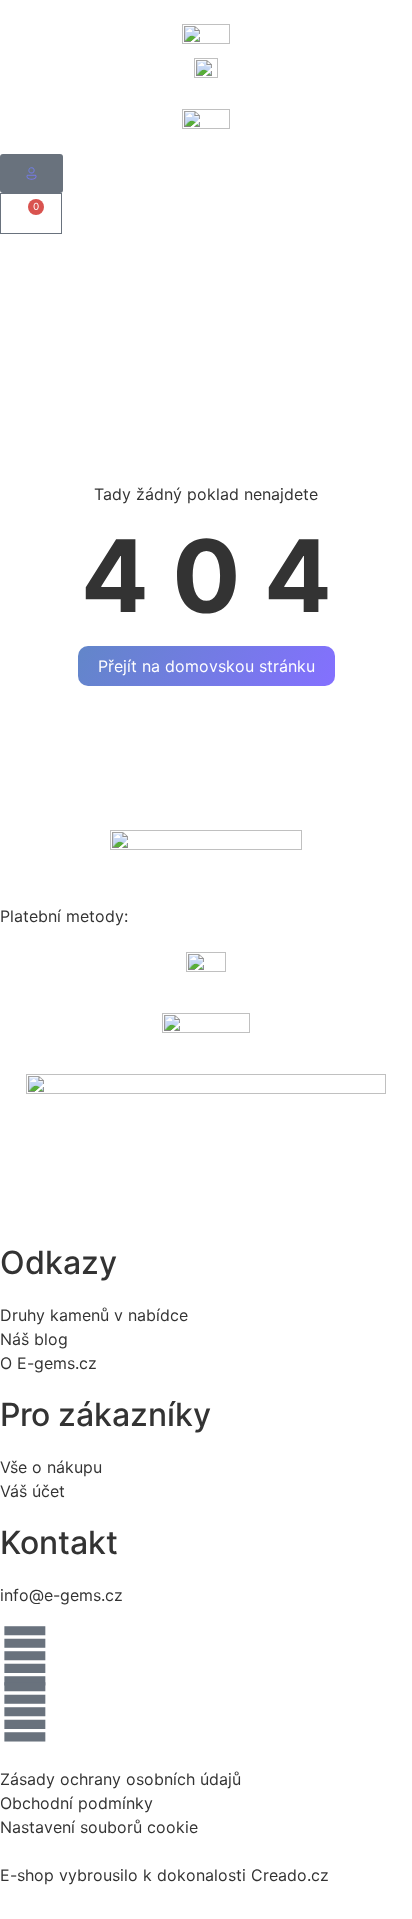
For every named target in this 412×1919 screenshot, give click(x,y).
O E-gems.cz (48, 1363)
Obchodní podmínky (76, 1803)
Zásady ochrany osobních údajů (120, 1779)
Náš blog (34, 1339)
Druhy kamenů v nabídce (94, 1315)
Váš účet (32, 1491)
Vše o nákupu (51, 1467)
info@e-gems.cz (61, 1595)
